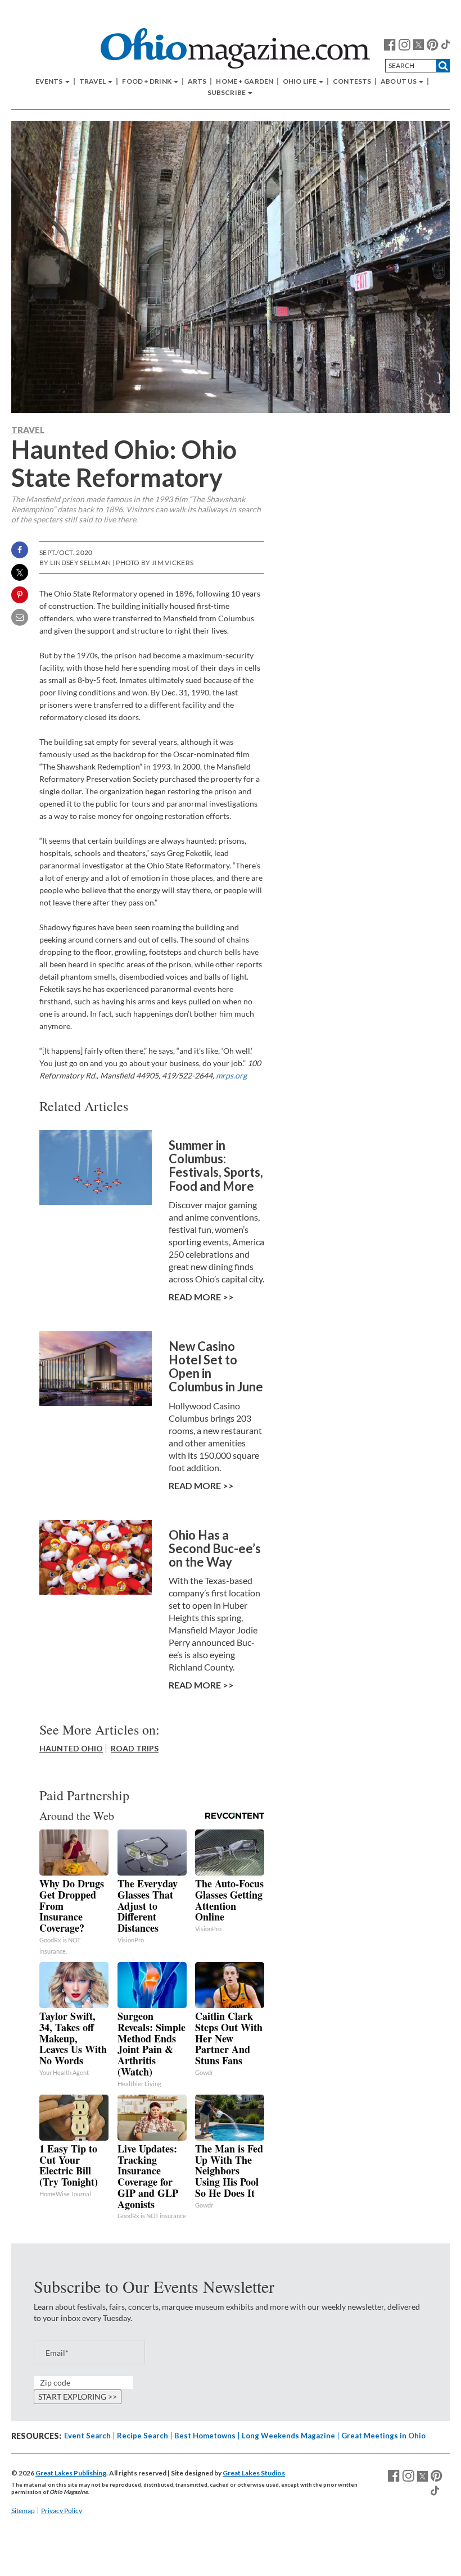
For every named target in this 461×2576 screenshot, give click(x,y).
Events (50, 81)
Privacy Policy (62, 2511)
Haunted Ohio (71, 1748)
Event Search (87, 2436)
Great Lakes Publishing (71, 2473)
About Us (399, 81)
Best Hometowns (205, 2436)
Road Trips (135, 1748)
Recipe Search (143, 2436)
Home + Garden (245, 81)
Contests (352, 81)
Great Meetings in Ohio (383, 2436)
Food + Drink (147, 81)
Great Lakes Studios (254, 2473)
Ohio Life (300, 81)
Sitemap (23, 2511)
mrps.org (231, 1075)
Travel (93, 81)
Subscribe (227, 93)
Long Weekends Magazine (288, 2436)
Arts (197, 81)
